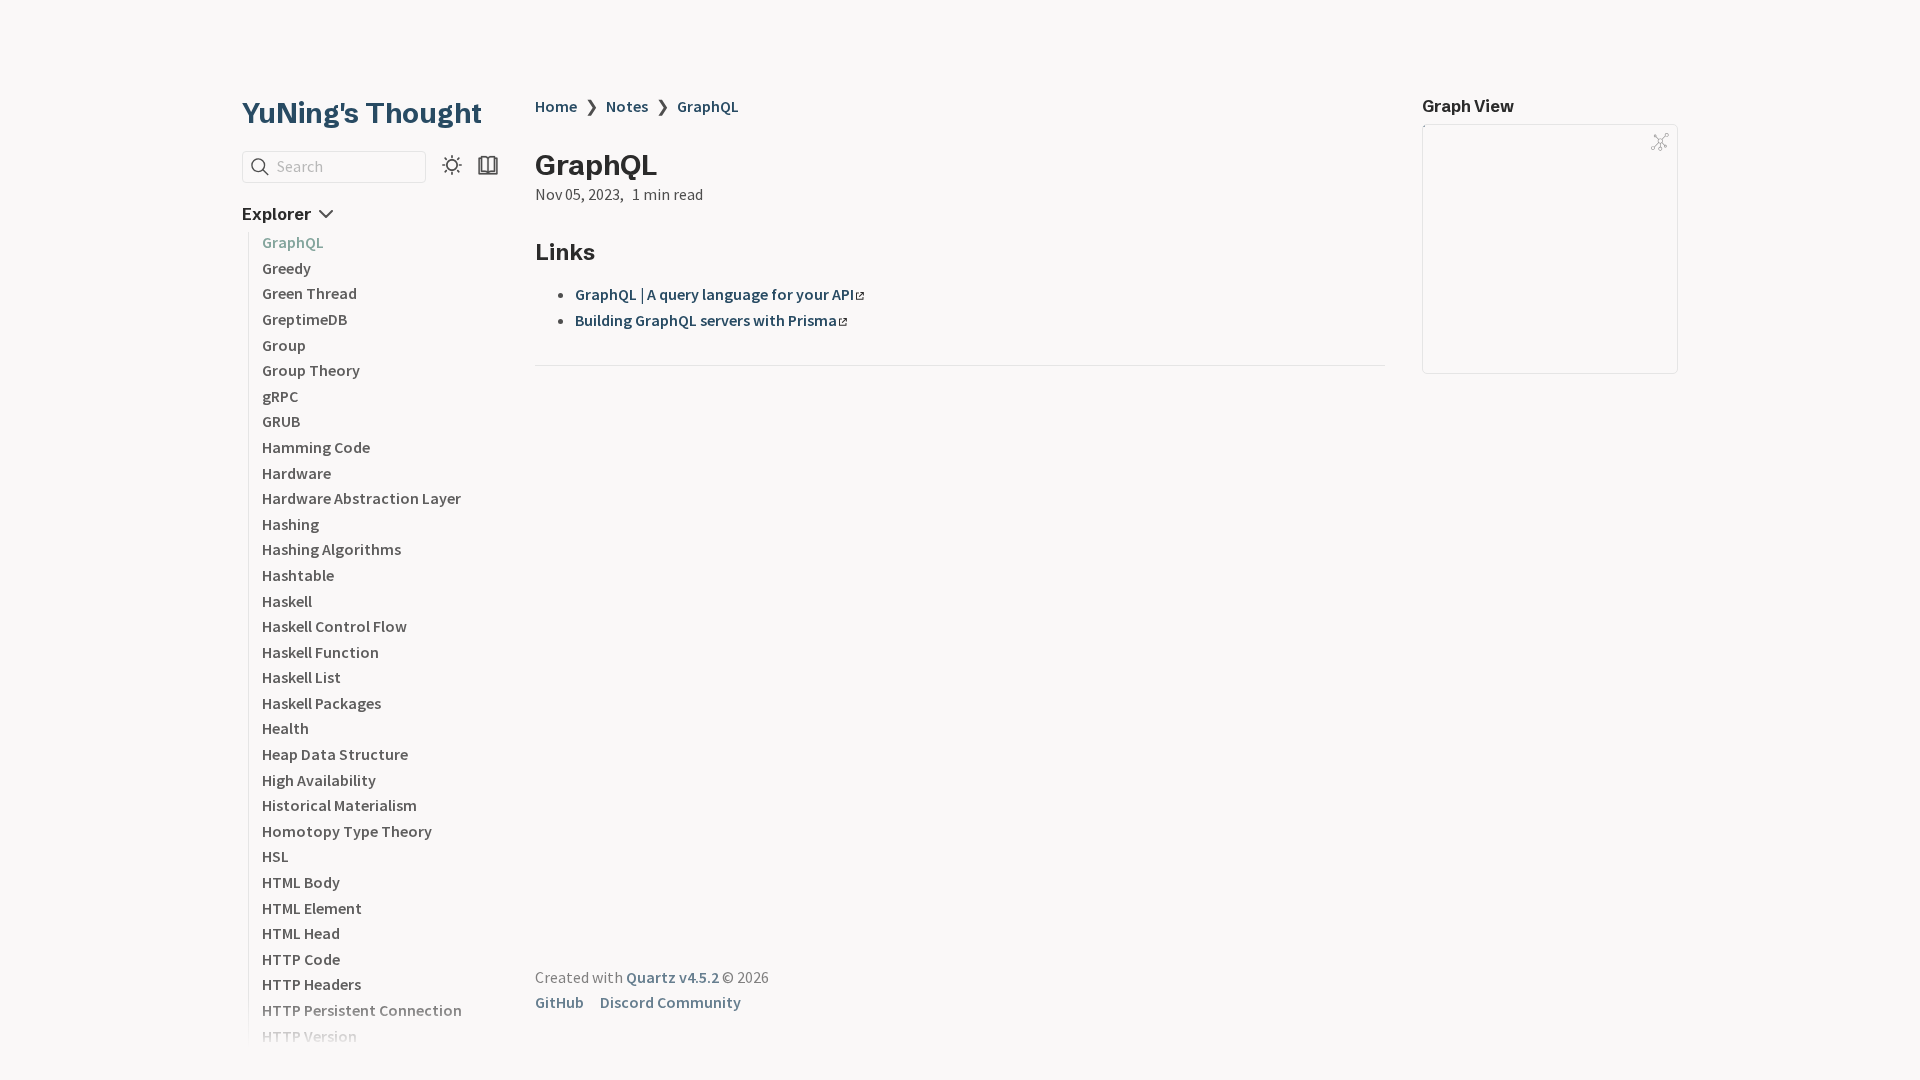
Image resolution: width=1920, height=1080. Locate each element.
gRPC (280, 396)
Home (556, 106)
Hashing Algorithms (331, 549)
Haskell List (301, 677)
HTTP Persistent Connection (362, 1010)
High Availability (319, 780)
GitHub (559, 1002)
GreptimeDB (304, 319)
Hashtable (298, 575)
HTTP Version (309, 1036)
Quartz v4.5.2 (672, 977)
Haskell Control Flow (334, 626)
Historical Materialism (339, 805)
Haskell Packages (321, 703)
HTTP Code (301, 959)
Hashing (290, 524)
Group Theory (311, 370)
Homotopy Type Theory (347, 831)
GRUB (281, 421)
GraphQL (293, 242)
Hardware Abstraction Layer (361, 498)
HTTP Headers (311, 984)
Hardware (296, 473)
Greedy (286, 268)
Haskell (287, 601)
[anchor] (613, 251)
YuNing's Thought (362, 113)
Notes (627, 106)
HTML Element (312, 908)
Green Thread (309, 293)
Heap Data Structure (335, 754)
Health (285, 728)
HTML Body (301, 882)
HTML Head (301, 933)
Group (284, 345)
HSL (275, 856)
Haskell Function (320, 652)
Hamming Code (316, 447)
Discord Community (670, 1002)
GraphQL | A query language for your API (714, 294)
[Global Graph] (1660, 142)
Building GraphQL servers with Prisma (706, 320)
